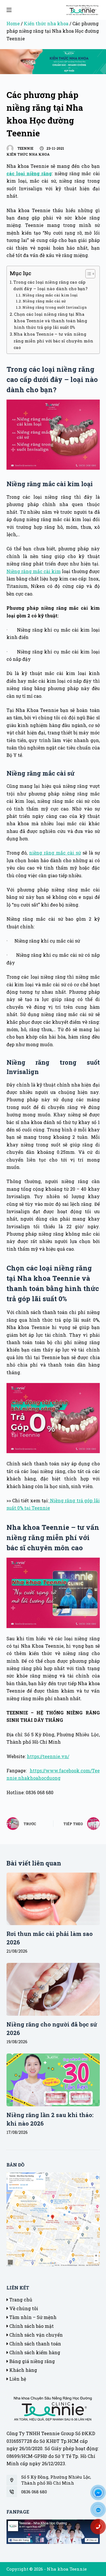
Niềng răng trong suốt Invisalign (55, 307)
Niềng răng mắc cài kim (34, 571)
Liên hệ (17, 2379)
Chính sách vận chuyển (35, 2335)
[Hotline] (100, 2529)
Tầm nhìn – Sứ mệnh (32, 2317)
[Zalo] (100, 2512)
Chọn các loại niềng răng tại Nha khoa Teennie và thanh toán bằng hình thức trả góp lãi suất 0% (50, 321)
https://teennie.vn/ (48, 1756)
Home (13, 23)
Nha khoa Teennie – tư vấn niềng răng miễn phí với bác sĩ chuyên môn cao (53, 341)
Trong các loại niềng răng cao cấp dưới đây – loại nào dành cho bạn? (50, 285)
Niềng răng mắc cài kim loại (50, 295)
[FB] (100, 2494)
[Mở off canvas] (9, 10)
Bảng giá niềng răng (32, 2361)
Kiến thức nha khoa (46, 23)
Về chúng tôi (23, 2308)
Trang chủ (20, 2300)
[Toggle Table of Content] (87, 274)
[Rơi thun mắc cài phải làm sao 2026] (53, 1899)
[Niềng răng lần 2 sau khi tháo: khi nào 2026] (53, 2080)
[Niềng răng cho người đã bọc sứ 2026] (53, 1989)
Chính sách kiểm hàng (34, 2352)
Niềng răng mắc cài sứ (44, 301)
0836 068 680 (34, 2492)
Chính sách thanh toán (35, 2344)
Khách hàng (23, 2370)
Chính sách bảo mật (31, 2326)
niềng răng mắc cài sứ (55, 853)
